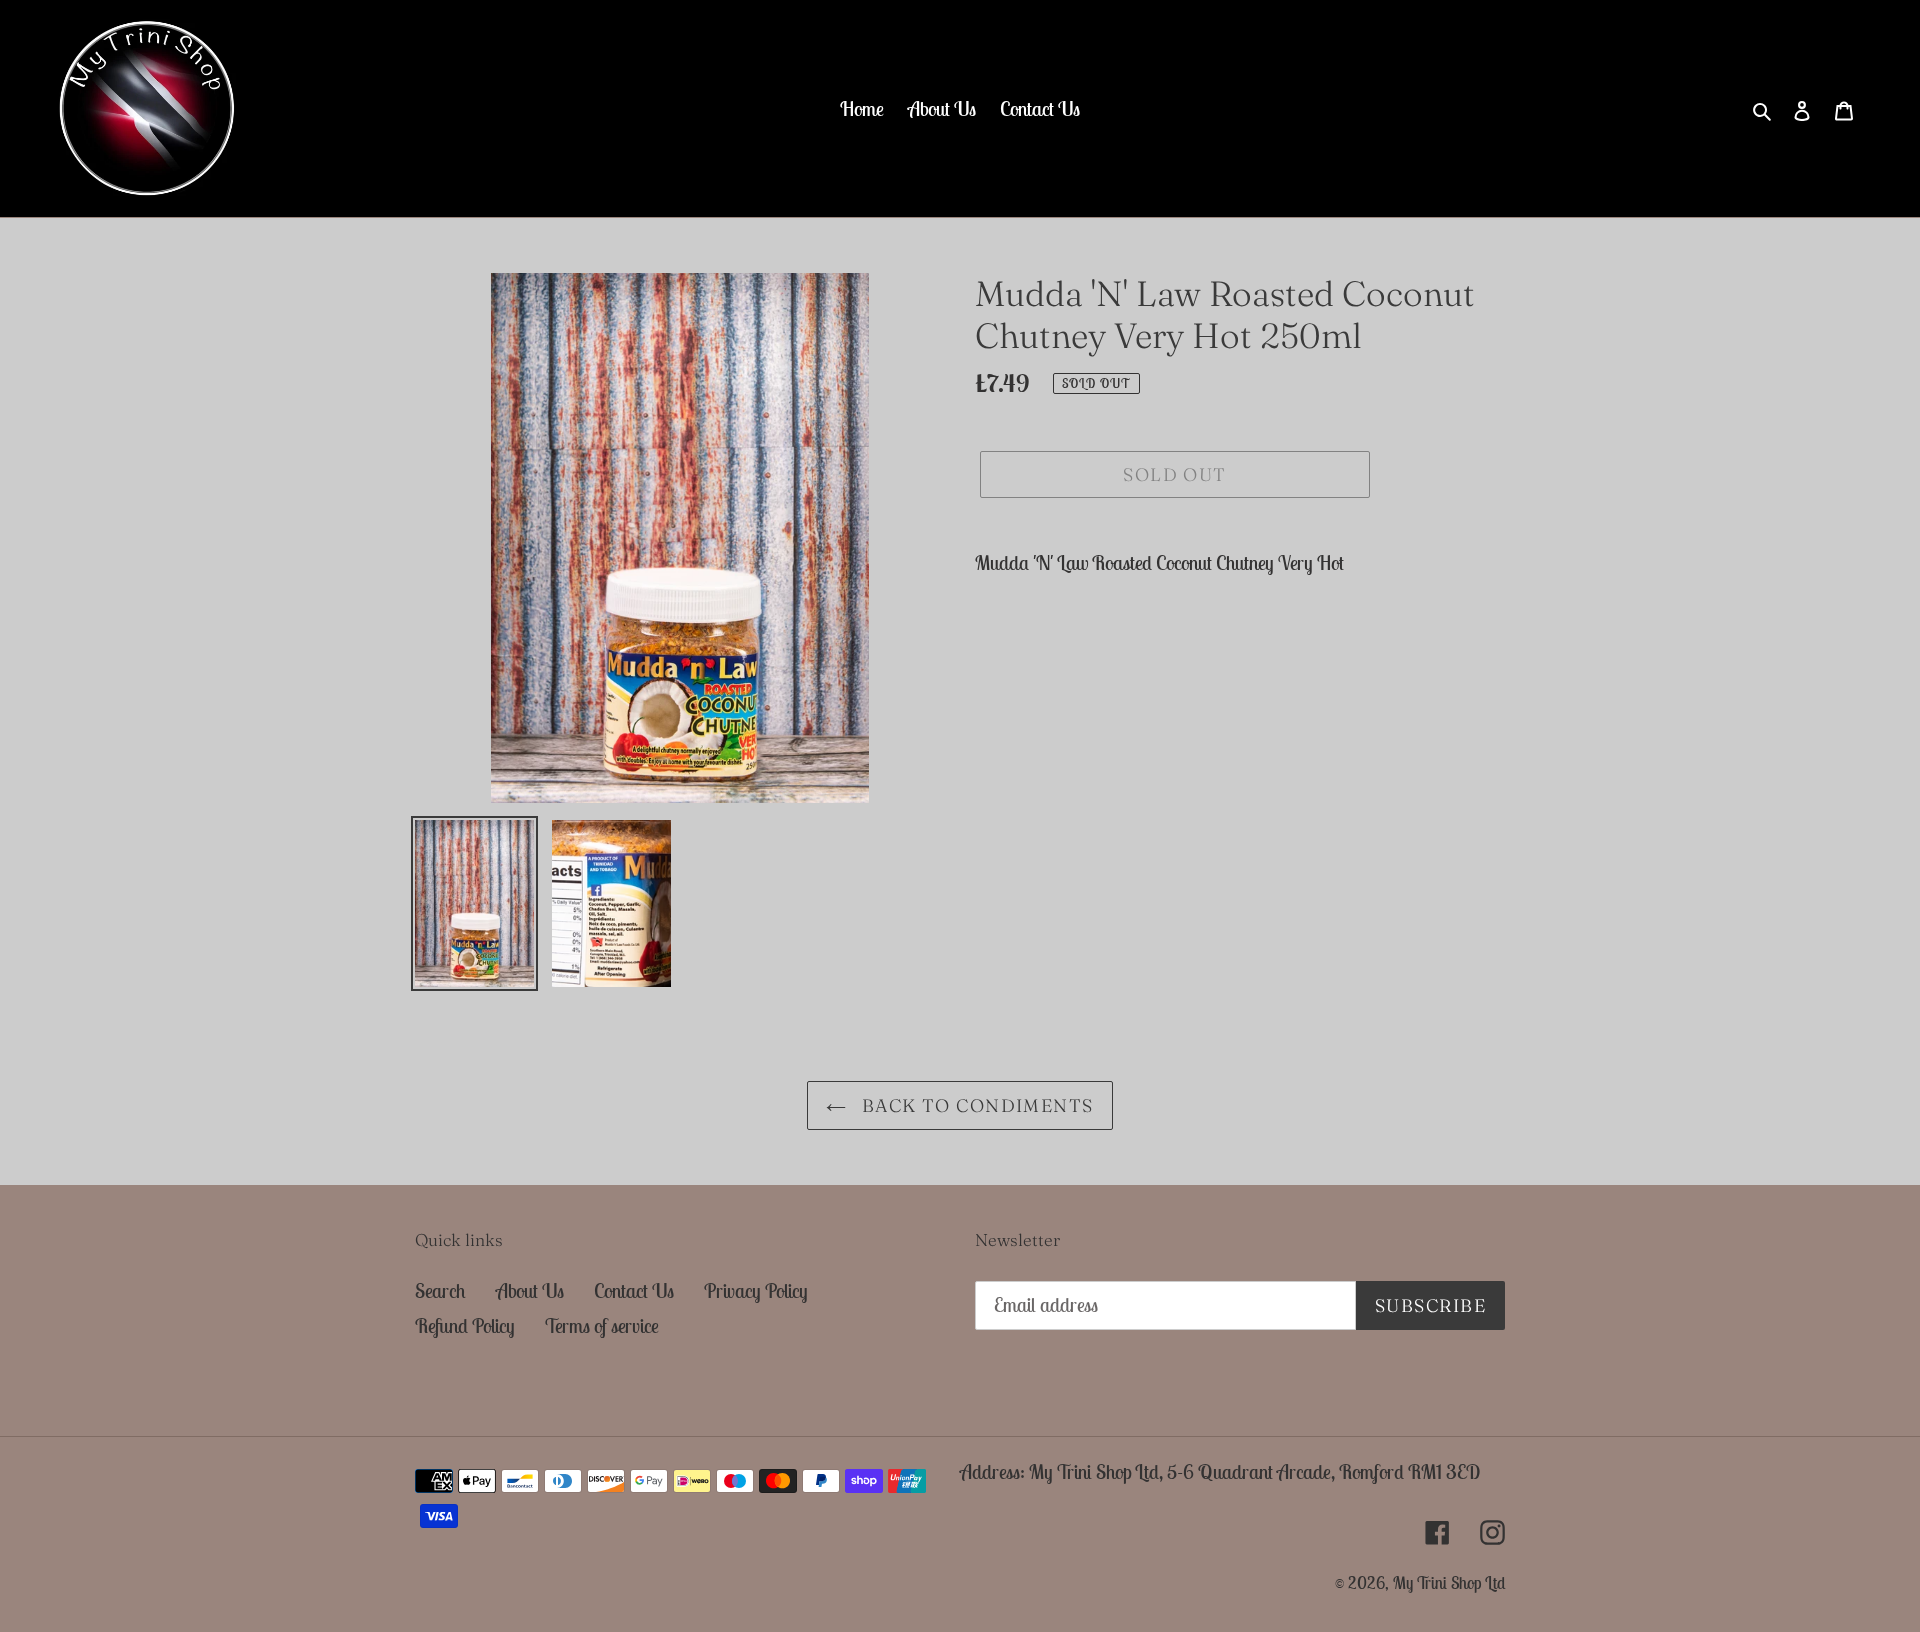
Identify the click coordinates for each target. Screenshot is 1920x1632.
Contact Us (634, 1290)
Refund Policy (465, 1325)
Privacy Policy (756, 1290)
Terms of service (602, 1325)
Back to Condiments (974, 1105)
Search (440, 1290)
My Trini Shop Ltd (1449, 1583)
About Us (530, 1290)
